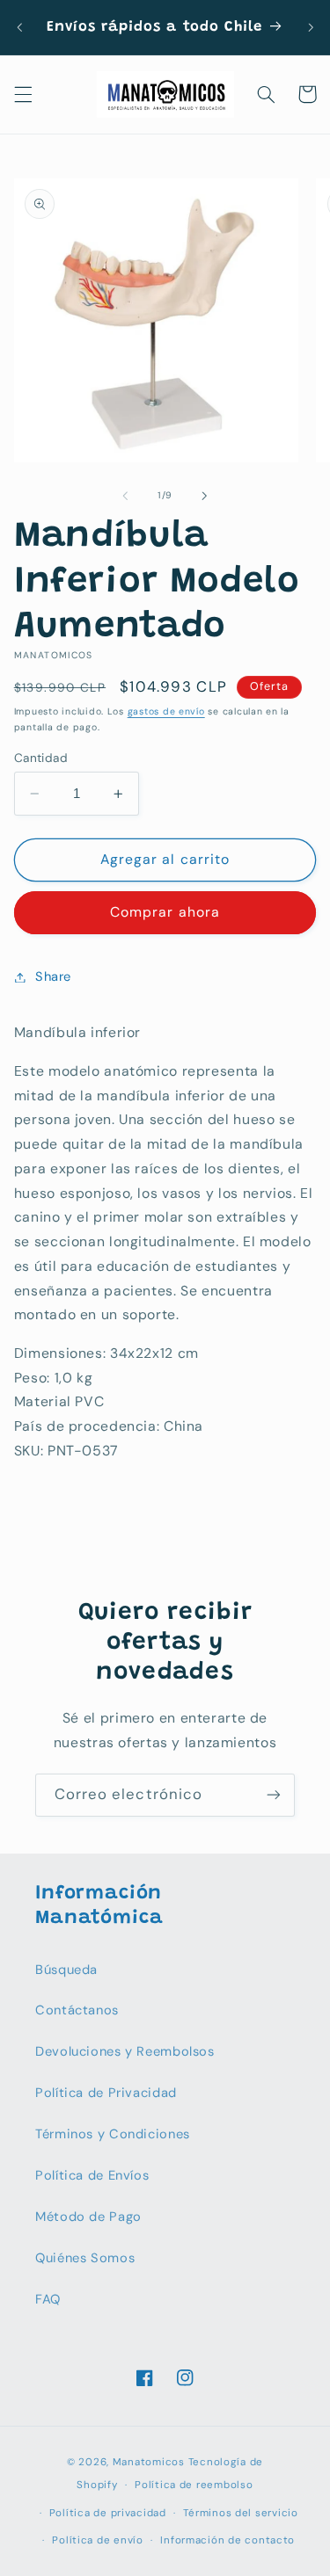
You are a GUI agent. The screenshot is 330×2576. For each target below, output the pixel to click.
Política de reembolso (194, 2485)
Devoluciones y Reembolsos (125, 2051)
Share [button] (53, 976)
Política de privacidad (108, 2513)
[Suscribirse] (274, 1795)
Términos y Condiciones (113, 2134)
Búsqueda (66, 1970)
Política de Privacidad (106, 2093)
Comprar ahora (165, 912)
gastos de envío (166, 711)
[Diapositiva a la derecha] (205, 496)
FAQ (48, 2299)
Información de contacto (227, 2540)
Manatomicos (149, 2462)
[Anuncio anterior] (19, 27)
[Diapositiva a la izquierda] (125, 496)
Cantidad (41, 758)
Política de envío (98, 2540)
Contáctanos (77, 2010)
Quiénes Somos (85, 2258)
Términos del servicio (240, 2513)
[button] (23, 94)
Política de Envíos (92, 2175)
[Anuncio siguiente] (311, 27)
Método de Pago (88, 2217)
